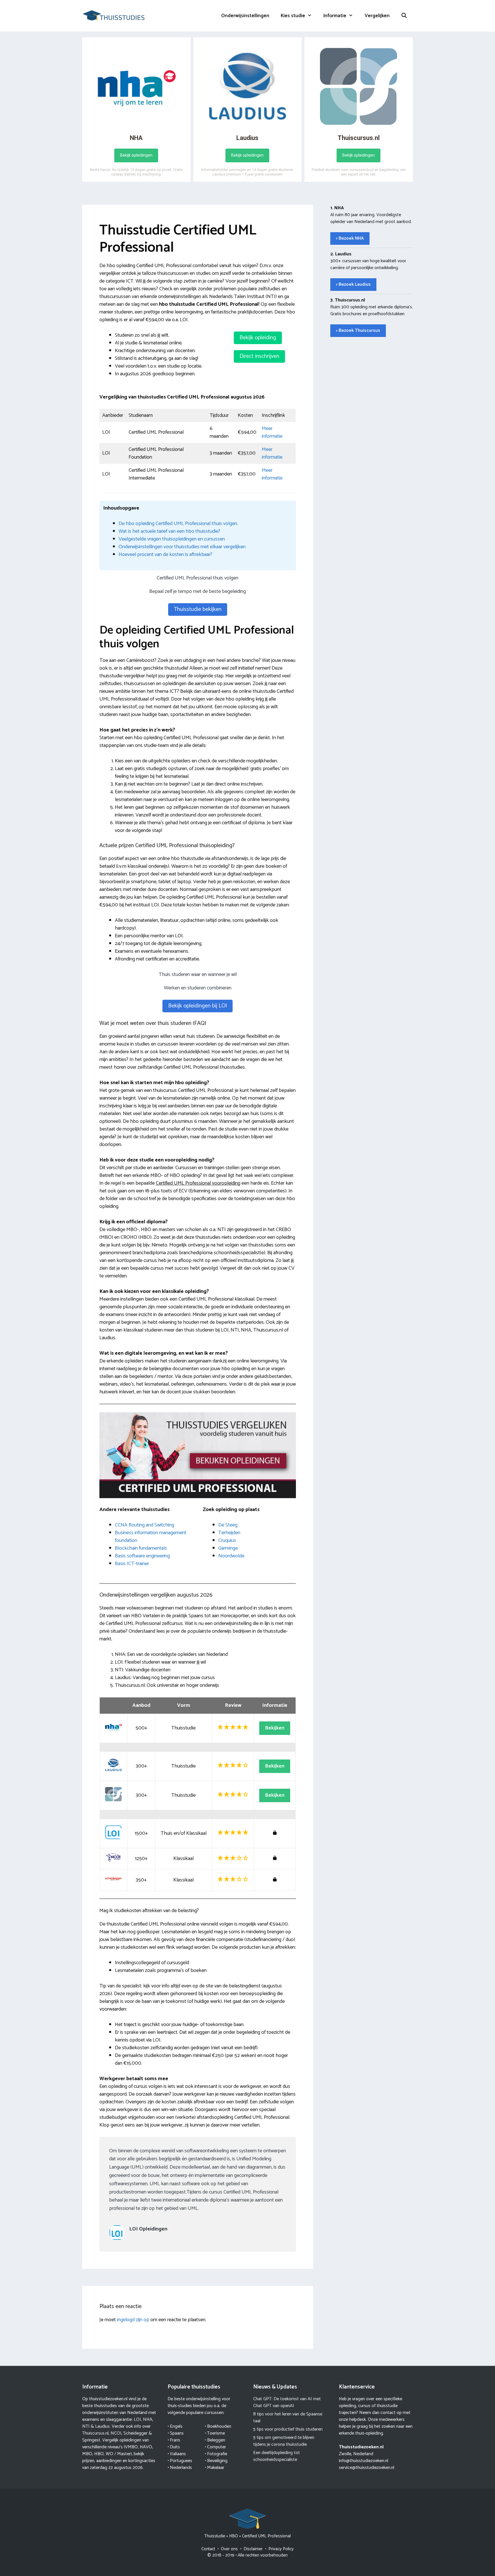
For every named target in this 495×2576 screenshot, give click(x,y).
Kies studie (293, 16)
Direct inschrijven (259, 356)
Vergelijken (377, 16)
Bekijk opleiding (258, 338)
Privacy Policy (281, 2549)
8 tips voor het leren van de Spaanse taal (288, 2418)
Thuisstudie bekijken (198, 609)
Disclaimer (253, 2549)
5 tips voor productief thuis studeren (288, 2429)
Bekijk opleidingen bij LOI (198, 1006)
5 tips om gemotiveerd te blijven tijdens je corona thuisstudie (284, 2441)
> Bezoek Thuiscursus (358, 331)
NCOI (116, 2433)
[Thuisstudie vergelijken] (114, 15)
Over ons (229, 2549)
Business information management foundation (151, 1537)
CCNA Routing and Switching (145, 1525)
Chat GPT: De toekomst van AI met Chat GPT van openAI (287, 2402)
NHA (148, 2420)
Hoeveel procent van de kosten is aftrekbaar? (165, 555)
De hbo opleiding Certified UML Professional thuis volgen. (178, 524)
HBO (234, 2536)
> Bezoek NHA (350, 238)
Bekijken (275, 1728)
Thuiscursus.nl (95, 2433)
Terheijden (229, 1533)
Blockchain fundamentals (141, 1548)
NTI (86, 2426)
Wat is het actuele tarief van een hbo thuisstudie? (169, 531)
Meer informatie (272, 432)
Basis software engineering (142, 1556)
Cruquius (227, 1541)
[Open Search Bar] (404, 16)
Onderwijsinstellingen (245, 16)
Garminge (228, 1548)
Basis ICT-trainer (132, 1564)
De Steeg (228, 1525)
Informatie (335, 16)
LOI (137, 2420)
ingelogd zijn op (133, 2320)
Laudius (102, 2426)
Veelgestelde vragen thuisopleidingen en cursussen (172, 539)
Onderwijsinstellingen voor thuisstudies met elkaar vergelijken (182, 547)
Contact (208, 2549)
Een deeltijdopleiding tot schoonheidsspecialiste (277, 2456)
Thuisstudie (215, 2536)
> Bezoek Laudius (353, 284)
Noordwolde (231, 1556)
